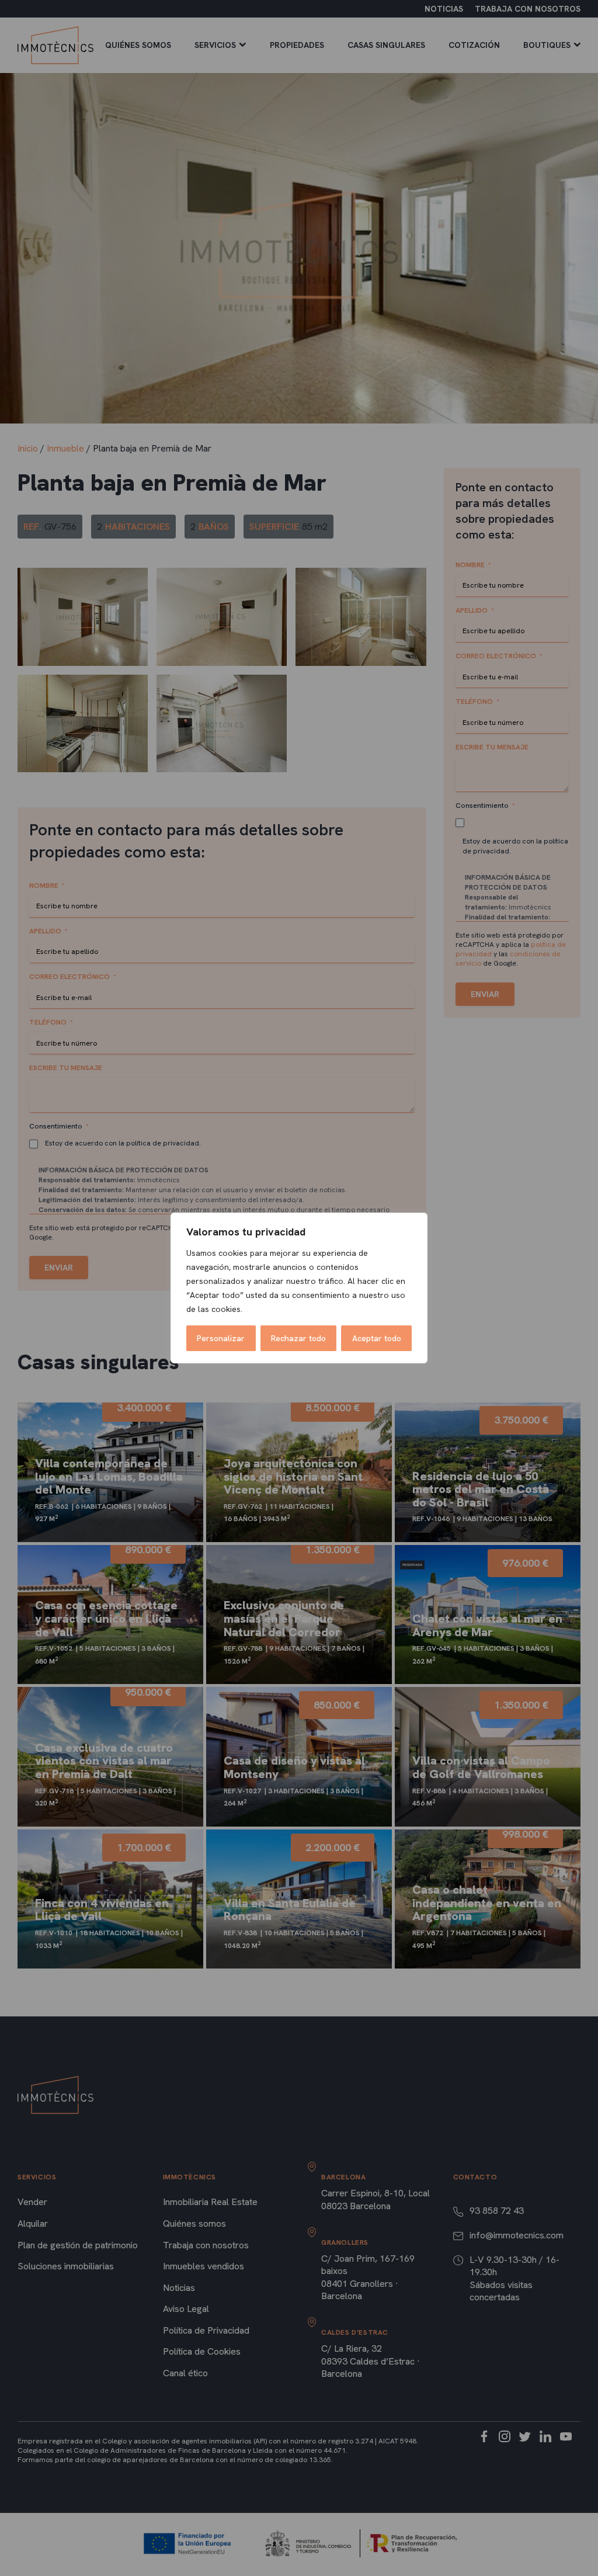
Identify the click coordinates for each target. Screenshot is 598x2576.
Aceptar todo (377, 1338)
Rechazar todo (298, 1338)
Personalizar (221, 1338)
